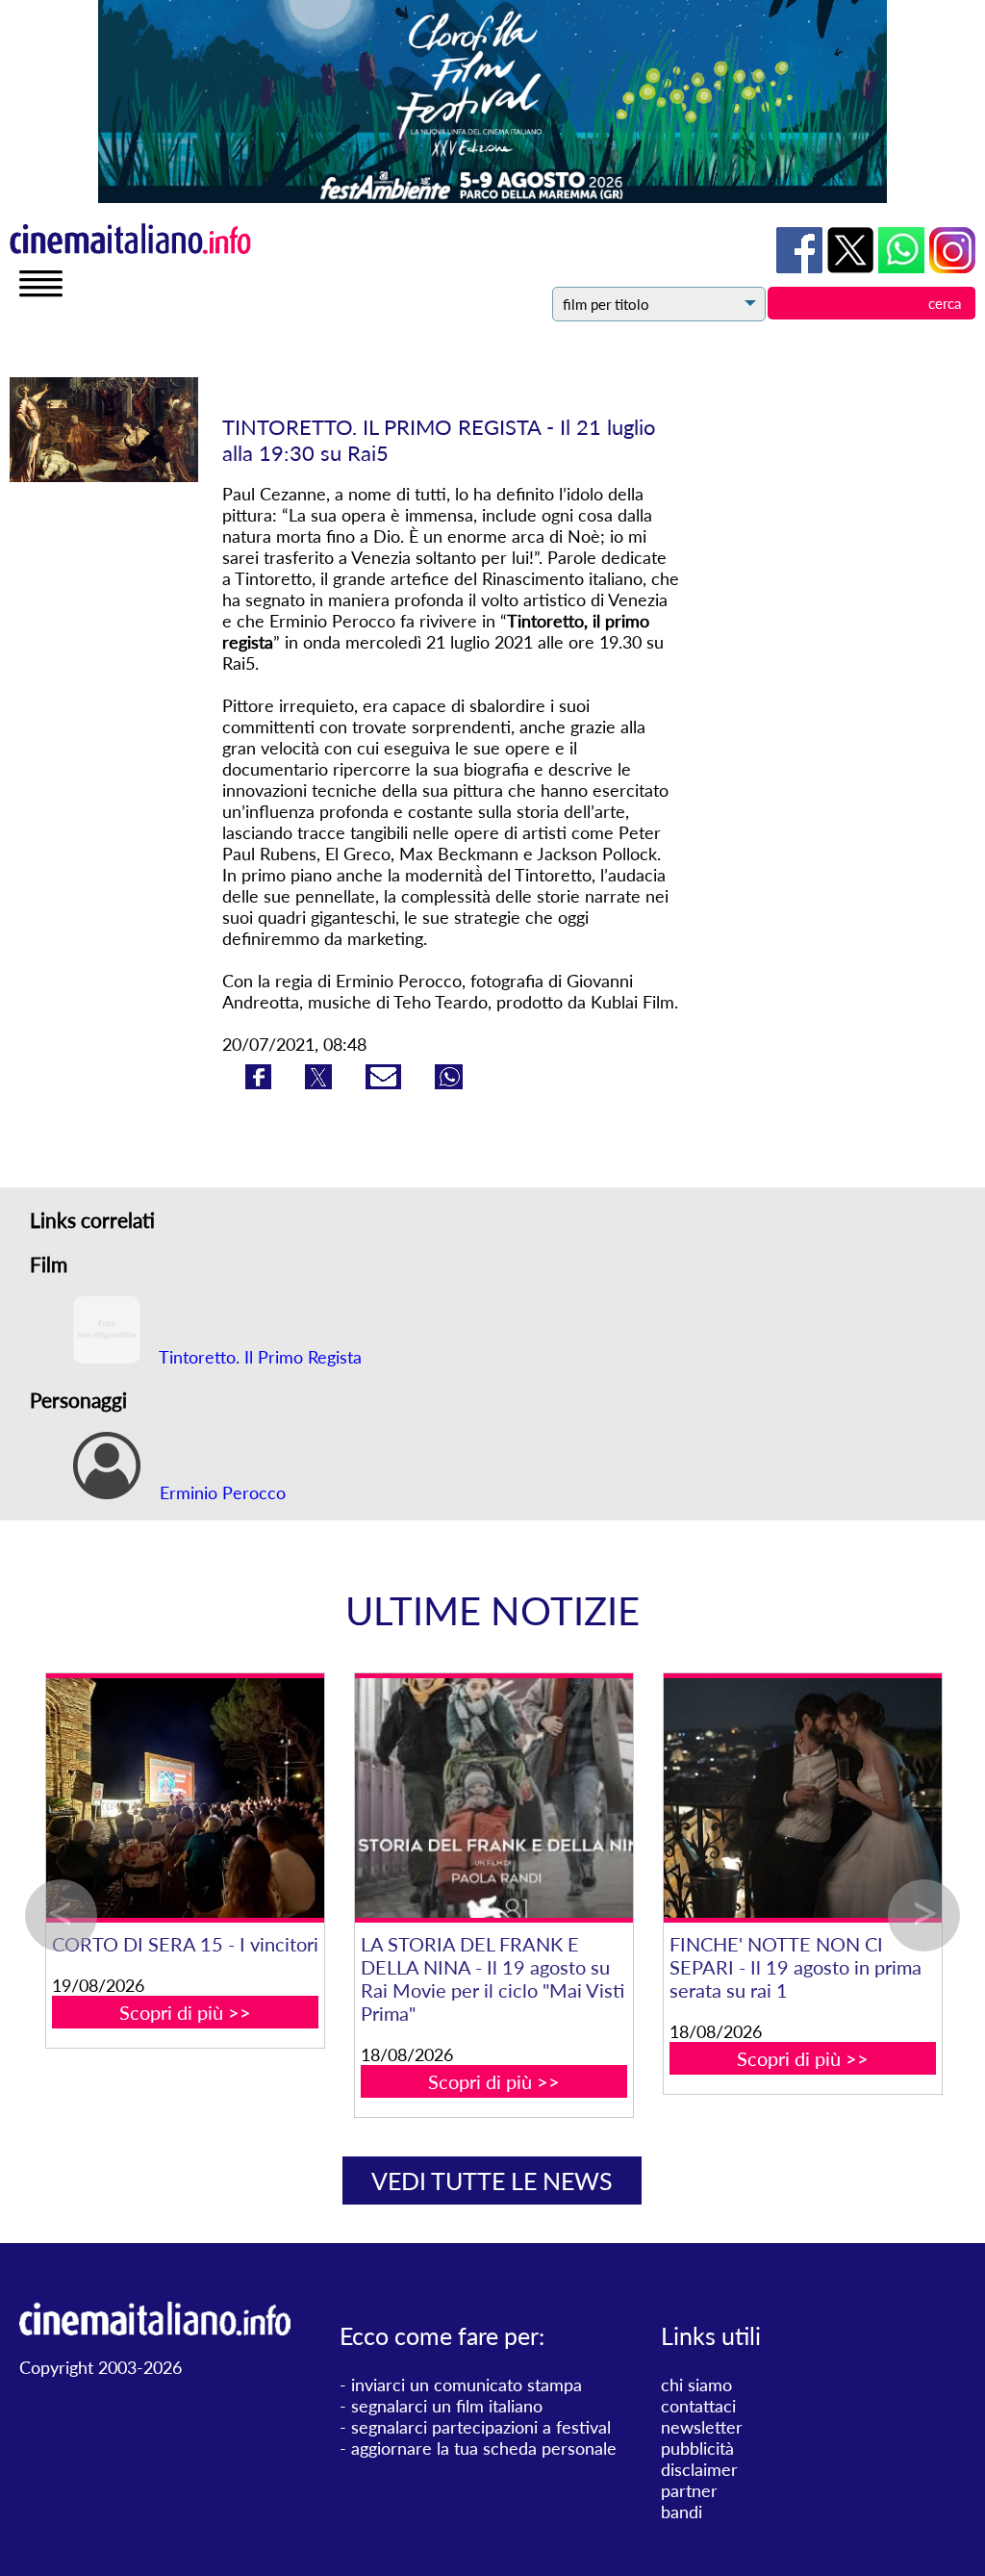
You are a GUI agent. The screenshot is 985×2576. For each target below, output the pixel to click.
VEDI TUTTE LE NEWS (492, 2181)
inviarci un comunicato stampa (467, 2385)
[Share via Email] (386, 1083)
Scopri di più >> (241, 2058)
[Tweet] (321, 1083)
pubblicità (697, 2448)
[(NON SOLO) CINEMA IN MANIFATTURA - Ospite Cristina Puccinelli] (241, 1798)
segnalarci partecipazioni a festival (481, 2427)
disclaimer (699, 2469)
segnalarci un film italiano (447, 2406)
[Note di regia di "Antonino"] (550, 1798)
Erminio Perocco (220, 1492)
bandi (682, 2512)
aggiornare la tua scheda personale (484, 2448)
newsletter (702, 2427)
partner (689, 2490)
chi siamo (696, 2385)
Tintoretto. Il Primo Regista (258, 1357)
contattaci (698, 2406)
